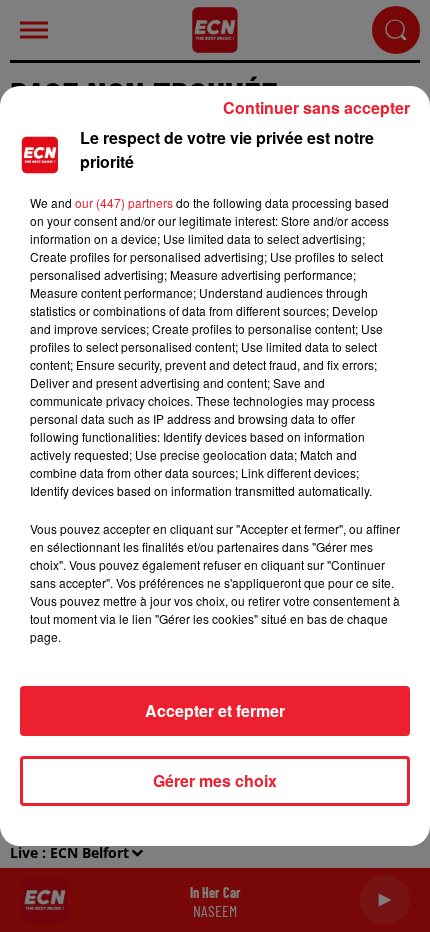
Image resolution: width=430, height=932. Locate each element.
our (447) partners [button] (124, 202)
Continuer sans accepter (316, 107)
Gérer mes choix (215, 780)
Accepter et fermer (215, 710)
